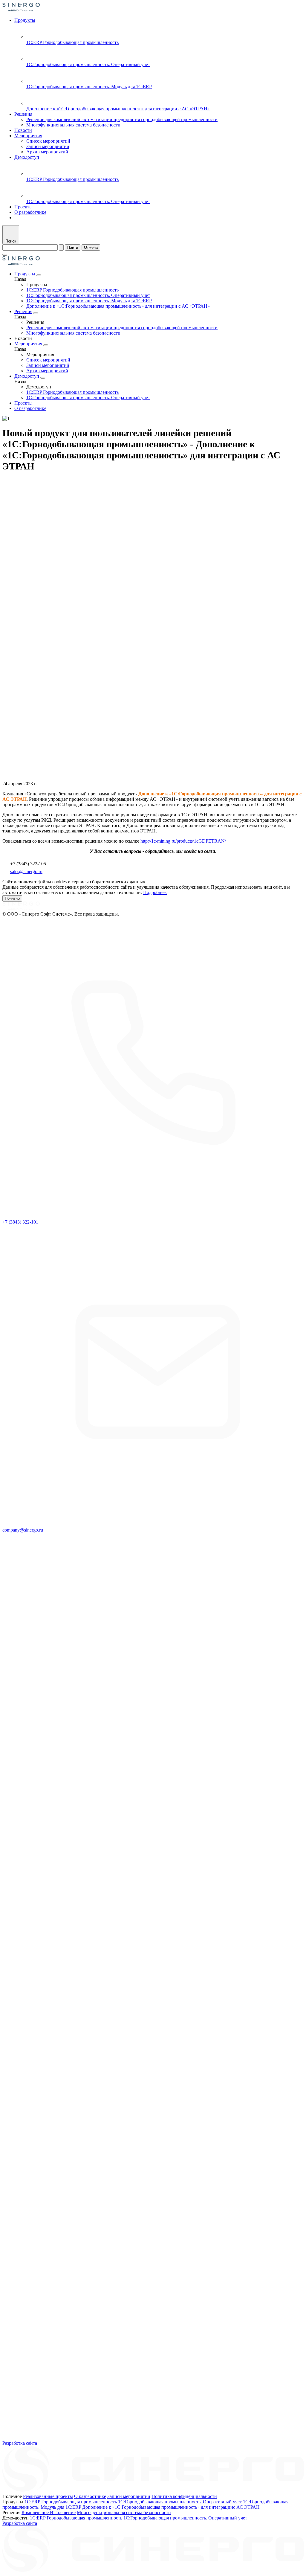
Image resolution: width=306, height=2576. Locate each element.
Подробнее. (155, 892)
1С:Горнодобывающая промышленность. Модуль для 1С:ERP (89, 87)
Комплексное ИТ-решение (49, 2512)
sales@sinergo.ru (26, 871)
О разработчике (30, 212)
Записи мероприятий (48, 146)
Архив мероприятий (47, 152)
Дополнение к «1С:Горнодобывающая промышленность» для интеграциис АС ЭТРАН (171, 2507)
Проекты (23, 207)
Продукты (25, 20)
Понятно (12, 898)
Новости (23, 130)
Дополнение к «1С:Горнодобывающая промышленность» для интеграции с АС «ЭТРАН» (118, 109)
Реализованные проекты (48, 2496)
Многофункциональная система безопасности (73, 125)
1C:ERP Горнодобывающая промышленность (71, 2502)
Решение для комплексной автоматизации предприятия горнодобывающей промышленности (122, 119)
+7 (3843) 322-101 (20, 1222)
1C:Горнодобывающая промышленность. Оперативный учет (180, 2502)
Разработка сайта (20, 2443)
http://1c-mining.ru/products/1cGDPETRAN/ (183, 841)
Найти (73, 247)
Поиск (11, 241)
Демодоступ (27, 157)
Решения (23, 114)
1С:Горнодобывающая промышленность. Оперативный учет (88, 64)
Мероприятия (28, 136)
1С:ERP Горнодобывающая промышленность (72, 42)
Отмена (91, 247)
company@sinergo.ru (23, 1530)
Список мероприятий (48, 141)
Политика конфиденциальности (184, 2496)
